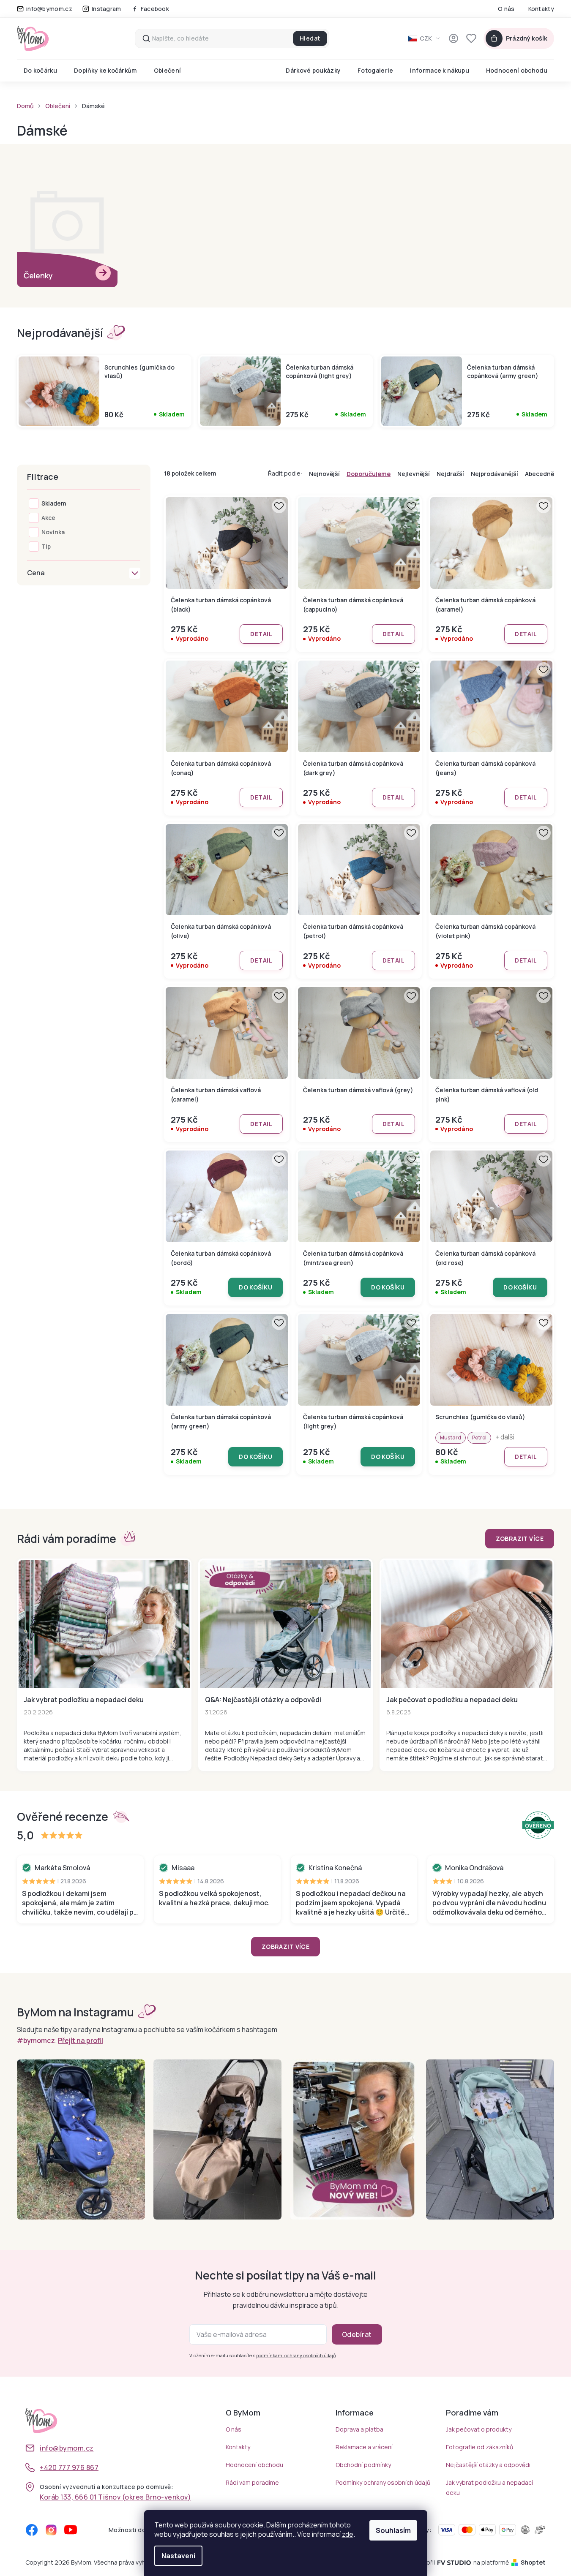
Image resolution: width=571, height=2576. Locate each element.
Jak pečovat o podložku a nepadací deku (452, 1700)
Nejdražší (450, 474)
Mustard (451, 1438)
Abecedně (540, 474)
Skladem (54, 503)
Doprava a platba (359, 2429)
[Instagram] (51, 2530)
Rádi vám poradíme (252, 2482)
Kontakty (541, 9)
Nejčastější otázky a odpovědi (488, 2465)
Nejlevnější (414, 474)
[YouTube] (71, 2530)
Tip (46, 546)
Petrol (479, 1438)
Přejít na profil (81, 2040)
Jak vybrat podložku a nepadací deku (84, 1700)
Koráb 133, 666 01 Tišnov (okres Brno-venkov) (115, 2497)
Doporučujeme (369, 474)
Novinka (53, 532)
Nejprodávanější (495, 474)
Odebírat (357, 2334)
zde (348, 2534)
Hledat (310, 38)
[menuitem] (40, 71)
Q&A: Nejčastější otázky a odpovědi (263, 1700)
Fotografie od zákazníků (479, 2447)
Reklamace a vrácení (364, 2447)
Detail (261, 634)
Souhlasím (393, 2530)
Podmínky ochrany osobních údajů (383, 2482)
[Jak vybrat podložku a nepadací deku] (104, 1624)
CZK (426, 38)
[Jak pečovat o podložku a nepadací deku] (467, 1624)
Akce (48, 518)
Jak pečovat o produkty (479, 2429)
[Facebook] (32, 2530)
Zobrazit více (520, 1538)
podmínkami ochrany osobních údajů (296, 2355)
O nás (506, 9)
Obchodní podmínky (363, 2465)
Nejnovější (324, 474)
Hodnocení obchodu (254, 2465)
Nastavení (178, 2556)
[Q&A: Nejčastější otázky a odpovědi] (285, 1624)
